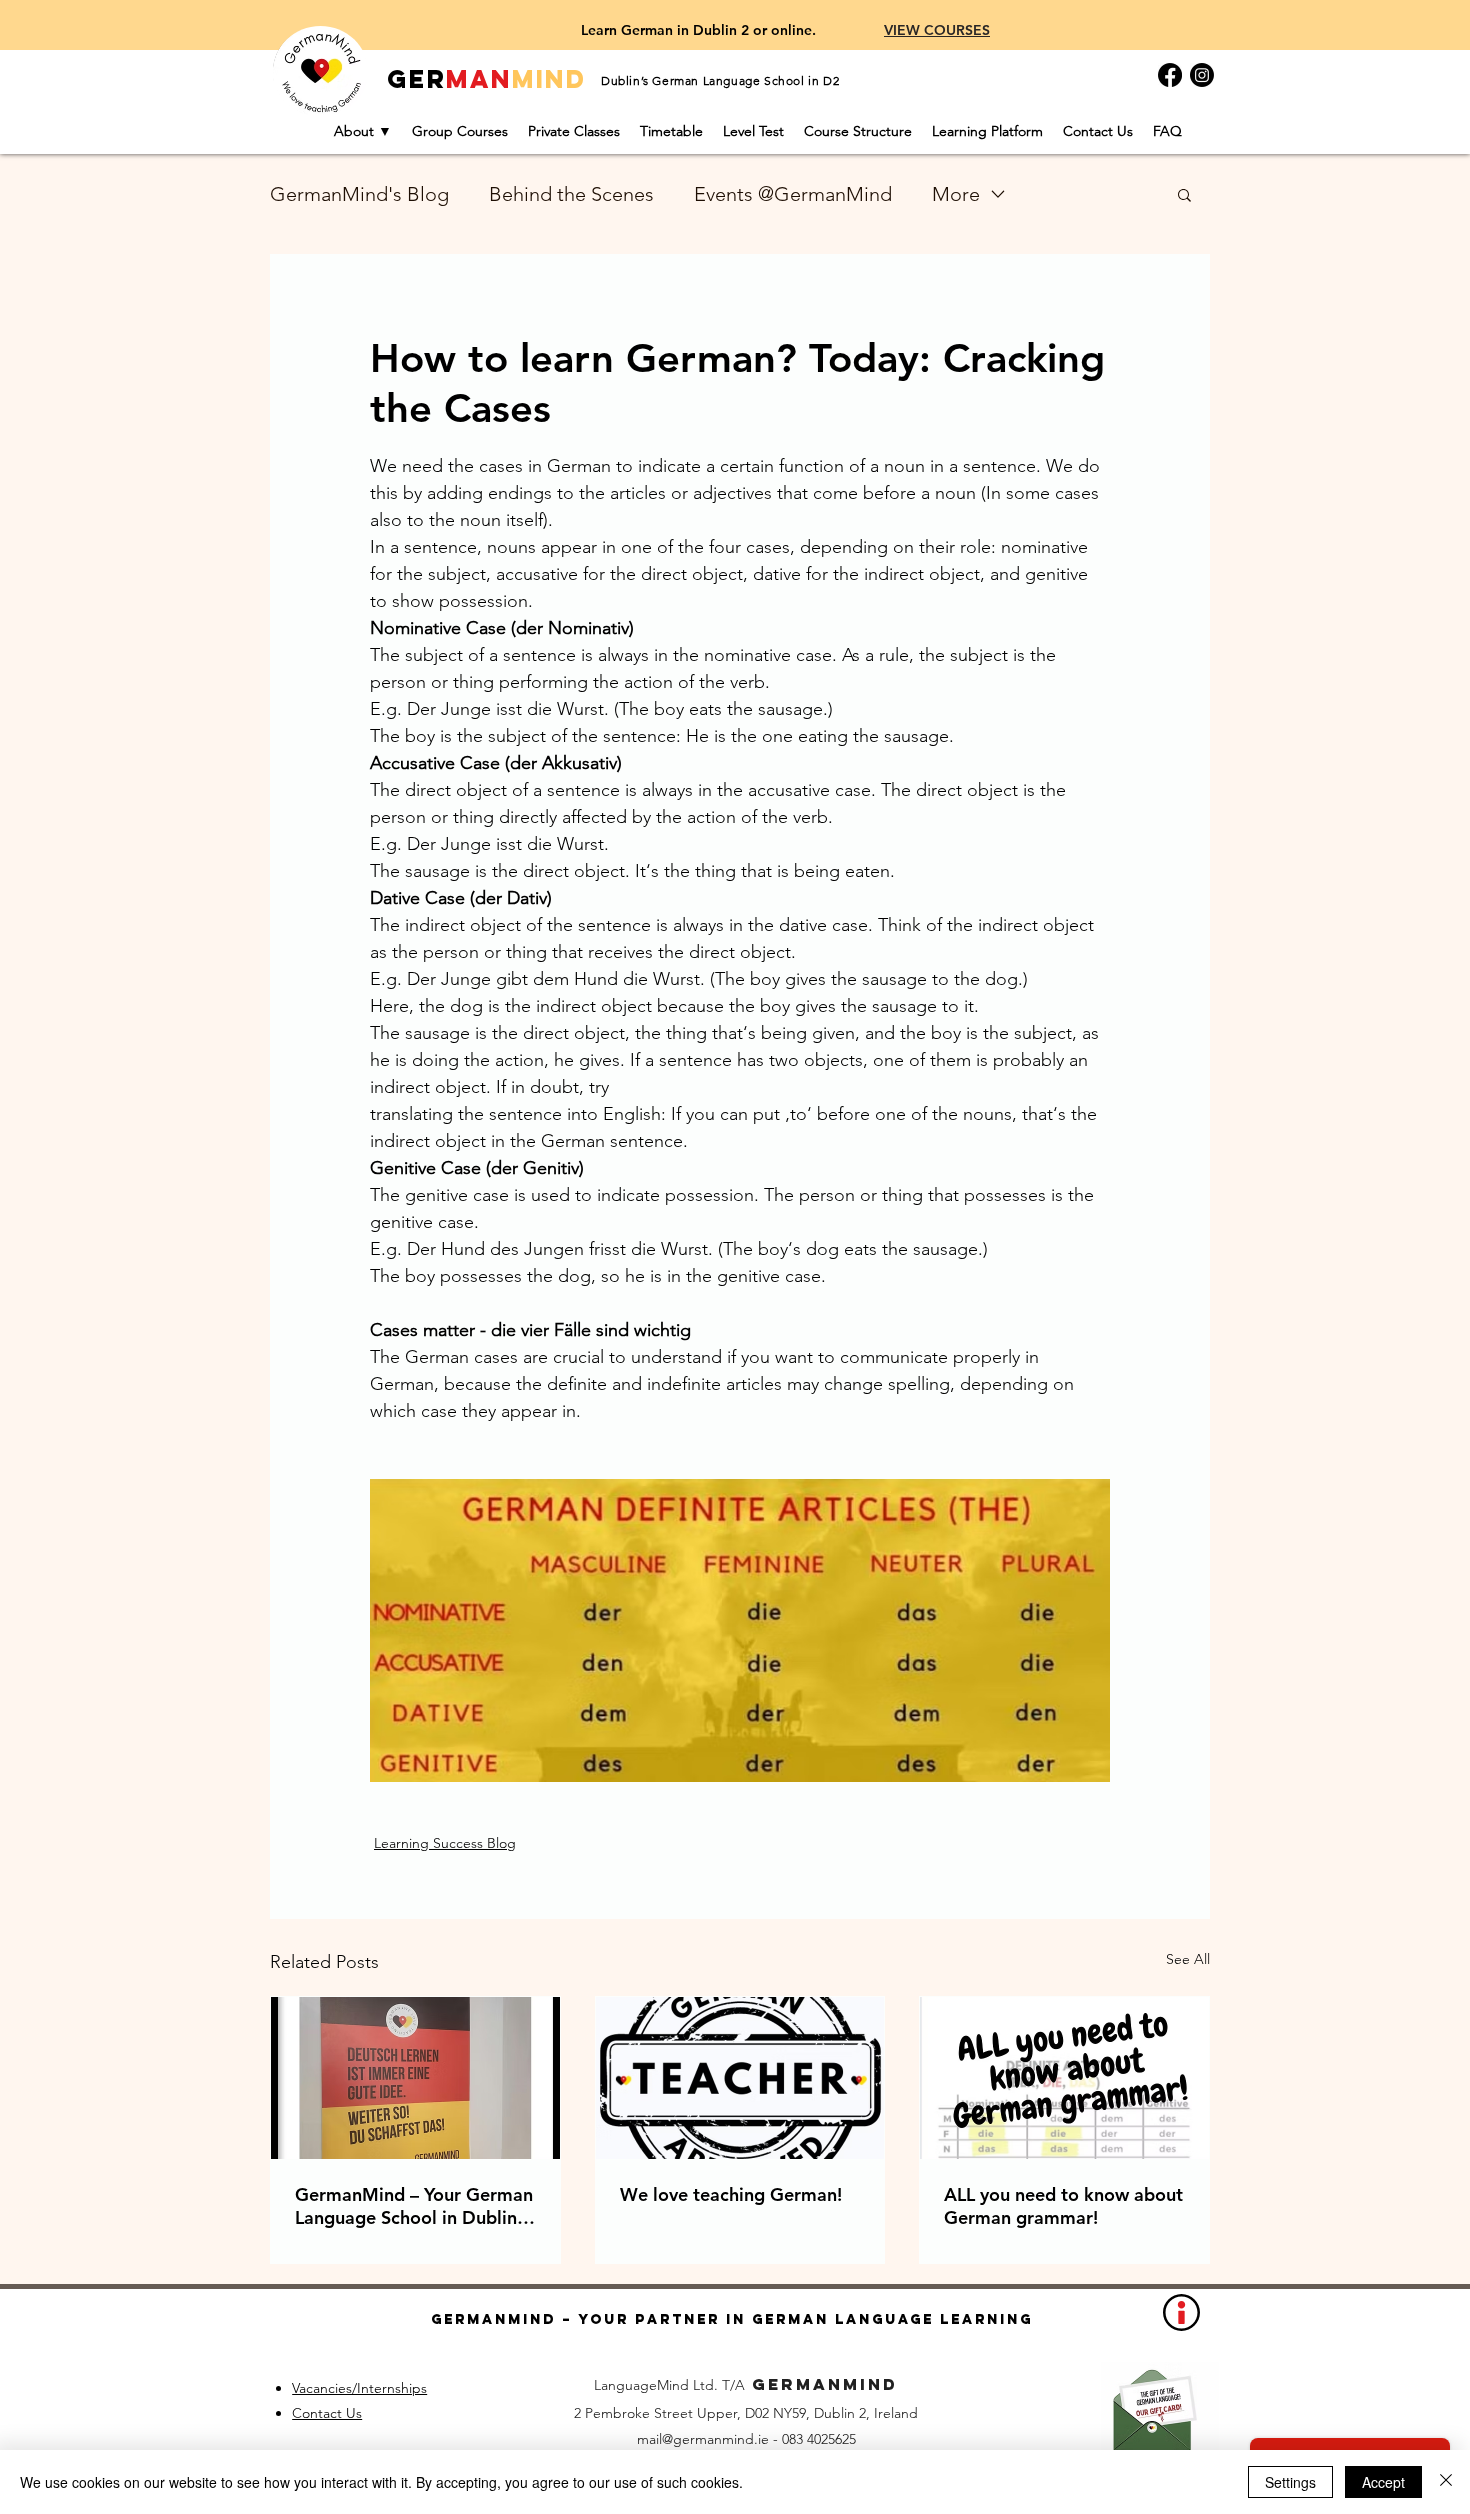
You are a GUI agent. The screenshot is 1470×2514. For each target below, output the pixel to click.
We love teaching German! (731, 2194)
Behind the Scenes (571, 194)
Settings (1290, 2482)
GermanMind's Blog (359, 194)
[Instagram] (1202, 75)
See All (1188, 1959)
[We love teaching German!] (740, 2078)
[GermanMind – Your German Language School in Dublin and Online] (415, 2078)
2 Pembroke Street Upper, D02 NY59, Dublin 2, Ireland (746, 2413)
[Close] (1446, 2482)
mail (649, 2439)
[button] (1184, 194)
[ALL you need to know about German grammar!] (1064, 2078)
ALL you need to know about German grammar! (1063, 2206)
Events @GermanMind (793, 194)
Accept (1383, 2482)
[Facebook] (1170, 75)
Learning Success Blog (445, 1843)
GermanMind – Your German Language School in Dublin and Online (414, 2206)
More (956, 194)
